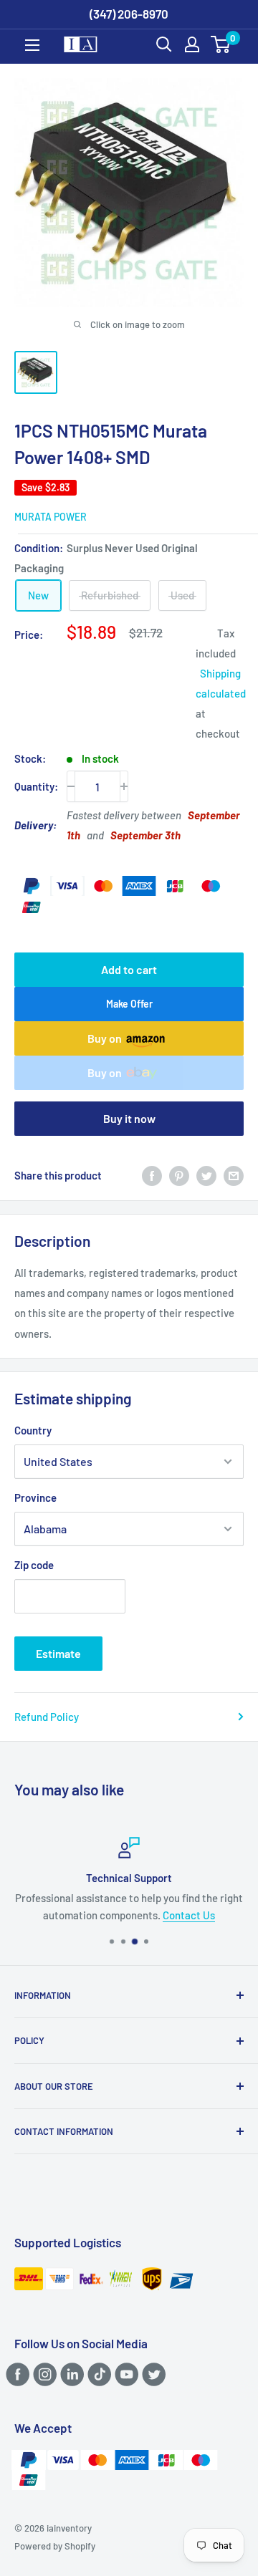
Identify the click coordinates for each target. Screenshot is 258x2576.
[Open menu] (32, 45)
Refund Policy (47, 1717)
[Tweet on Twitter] (206, 1175)
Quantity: (36, 786)
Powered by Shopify (55, 2546)
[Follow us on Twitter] (152, 2374)
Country (33, 1430)
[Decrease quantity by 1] (71, 786)
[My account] (192, 44)
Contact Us (189, 1915)
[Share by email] (234, 1175)
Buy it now (129, 1118)
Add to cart (129, 969)
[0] (221, 44)
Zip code (34, 1565)
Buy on (105, 1038)
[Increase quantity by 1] (124, 786)
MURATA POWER (51, 517)
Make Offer (129, 1004)
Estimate (58, 1653)
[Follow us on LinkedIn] (70, 2374)
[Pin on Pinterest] (179, 1175)
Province (35, 1497)
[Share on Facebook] (152, 1175)
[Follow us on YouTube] (124, 2374)
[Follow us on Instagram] (43, 2374)
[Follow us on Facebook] (15, 2374)
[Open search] (164, 44)
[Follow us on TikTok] (97, 2374)
